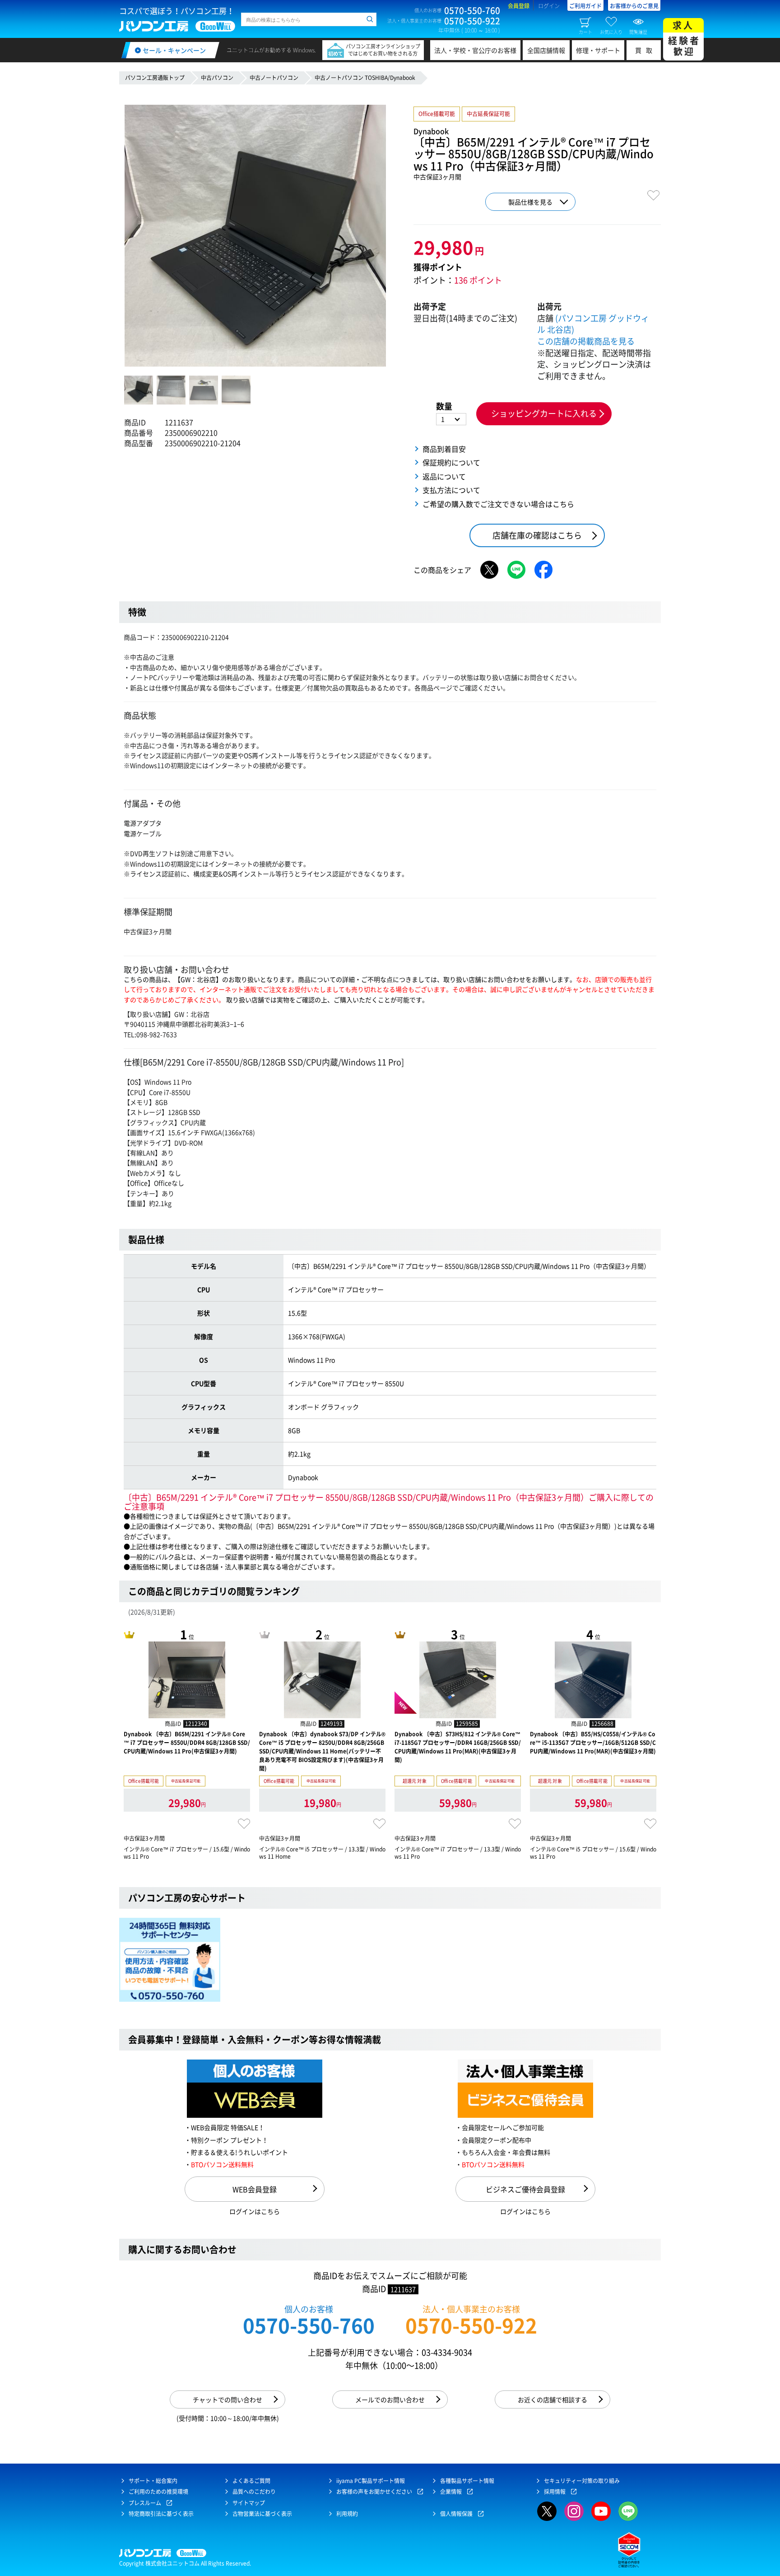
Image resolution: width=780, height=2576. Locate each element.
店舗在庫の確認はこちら (537, 535)
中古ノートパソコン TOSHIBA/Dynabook (365, 78)
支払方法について (451, 490)
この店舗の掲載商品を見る (586, 341)
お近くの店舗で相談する (552, 2399)
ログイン (549, 6)
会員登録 (519, 6)
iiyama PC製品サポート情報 (371, 2481)
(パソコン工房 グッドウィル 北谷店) (593, 324)
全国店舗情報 (546, 50)
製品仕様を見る (530, 202)
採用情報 (555, 2492)
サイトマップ (249, 2503)
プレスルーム (145, 2503)
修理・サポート (598, 50)
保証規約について (451, 462)
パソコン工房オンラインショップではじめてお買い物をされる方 (383, 50)
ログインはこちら (255, 2211)
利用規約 (347, 2514)
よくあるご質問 (251, 2481)
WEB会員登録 (255, 2189)
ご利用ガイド (585, 6)
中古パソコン (217, 78)
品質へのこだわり (254, 2492)
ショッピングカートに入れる (544, 413)
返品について (444, 476)
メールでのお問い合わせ (390, 2399)
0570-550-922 (471, 2325)
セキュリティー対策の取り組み (582, 2481)
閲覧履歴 (638, 32)
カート (585, 32)
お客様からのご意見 (634, 6)
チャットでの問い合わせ (227, 2399)
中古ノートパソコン (274, 78)
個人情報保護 (456, 2514)
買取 (646, 50)
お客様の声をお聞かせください (374, 2492)
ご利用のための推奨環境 (158, 2492)
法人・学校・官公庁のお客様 (475, 50)
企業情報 (451, 2492)
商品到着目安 (444, 449)
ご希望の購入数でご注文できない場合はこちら (498, 504)
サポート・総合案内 (153, 2481)
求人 (684, 38)
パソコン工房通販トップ (155, 78)
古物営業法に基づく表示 (262, 2514)
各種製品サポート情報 (467, 2481)
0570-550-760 (309, 2325)
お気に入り (611, 32)
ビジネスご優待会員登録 (525, 2189)
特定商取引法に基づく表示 (161, 2514)
